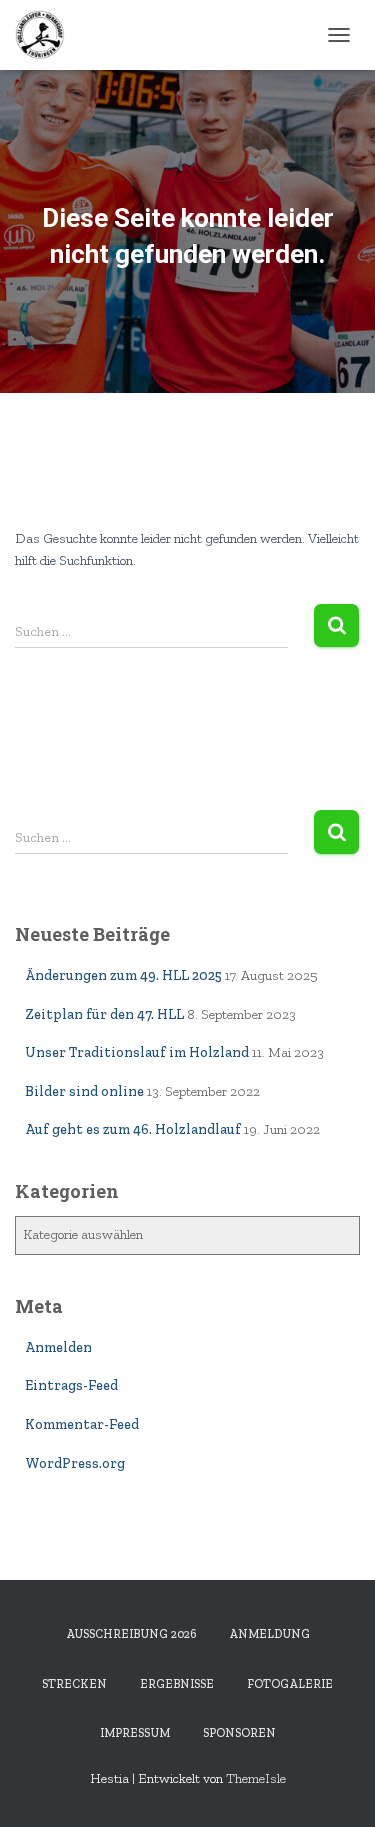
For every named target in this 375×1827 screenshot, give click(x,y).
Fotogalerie (290, 1684)
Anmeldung (269, 1634)
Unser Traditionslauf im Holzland (137, 1052)
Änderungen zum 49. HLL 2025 (123, 975)
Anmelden (58, 1347)
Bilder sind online (84, 1091)
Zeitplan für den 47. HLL (104, 1014)
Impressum (135, 1733)
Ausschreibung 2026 (131, 1634)
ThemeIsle (256, 1778)
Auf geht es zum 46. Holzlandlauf (133, 1129)
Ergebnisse (177, 1684)
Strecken (74, 1684)
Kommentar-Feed (82, 1424)
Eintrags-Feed (71, 1385)
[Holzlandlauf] (47, 35)
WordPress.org (75, 1463)
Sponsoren (239, 1733)
